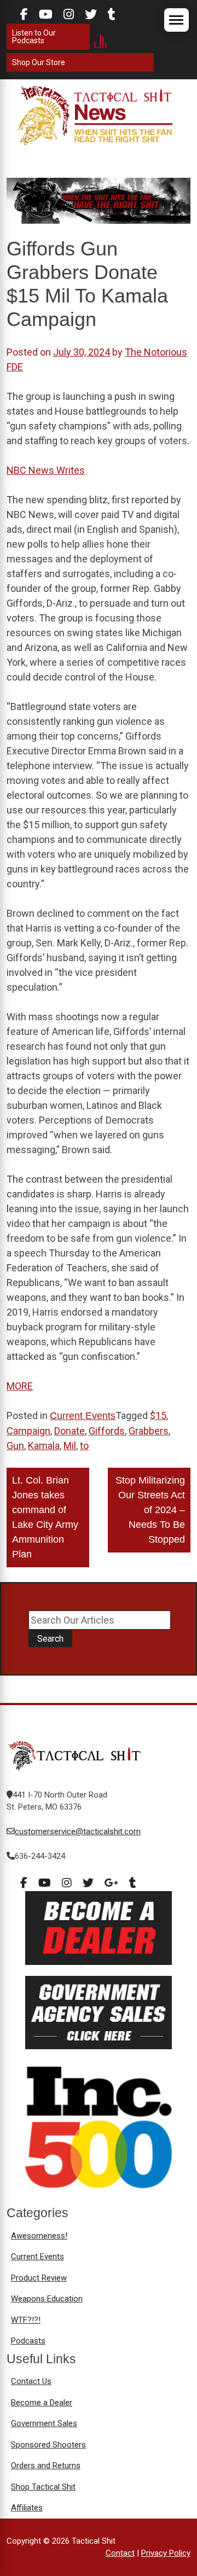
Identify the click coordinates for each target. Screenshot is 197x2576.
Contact (120, 2553)
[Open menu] (176, 20)
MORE (20, 1386)
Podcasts (28, 2341)
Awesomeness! (39, 2236)
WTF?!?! (26, 2320)
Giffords (107, 1431)
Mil (70, 1446)
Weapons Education (47, 2299)
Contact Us (31, 2381)
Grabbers (149, 1431)
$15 (158, 1415)
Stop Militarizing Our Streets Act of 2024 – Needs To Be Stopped (150, 1510)
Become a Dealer (42, 2403)
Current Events (83, 1416)
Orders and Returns (46, 2465)
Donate (69, 1431)
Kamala (44, 1446)
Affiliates (27, 2508)
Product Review (39, 2278)
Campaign (28, 1431)
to (84, 1446)
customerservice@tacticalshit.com (78, 1831)
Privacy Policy (166, 2553)
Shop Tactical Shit (43, 2487)
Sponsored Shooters (48, 2445)
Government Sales (44, 2423)
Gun (15, 1446)
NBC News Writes (46, 470)
